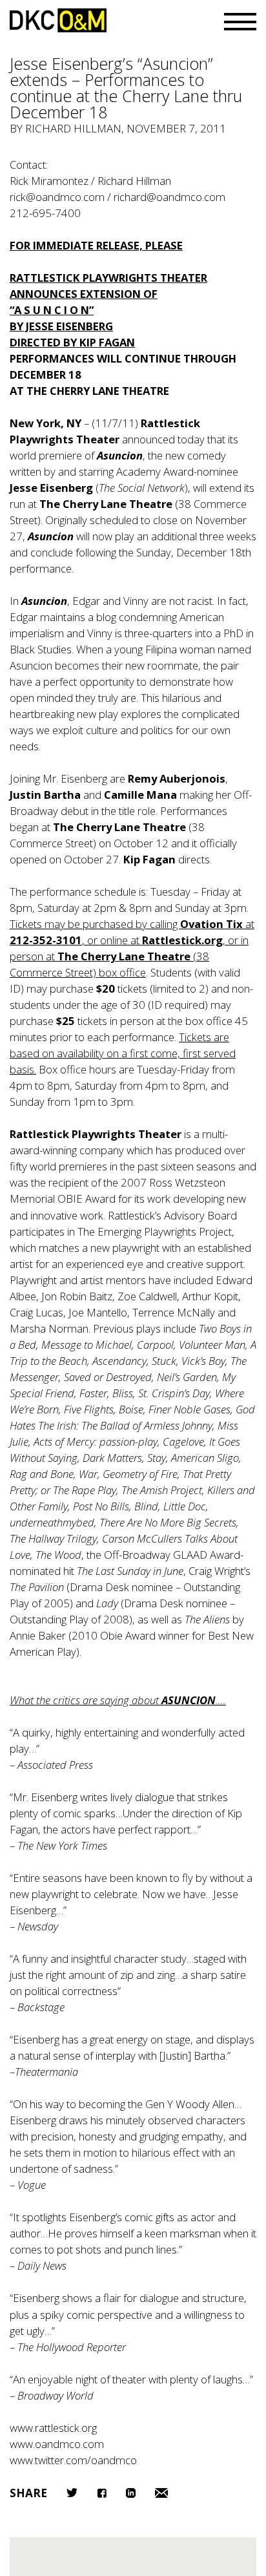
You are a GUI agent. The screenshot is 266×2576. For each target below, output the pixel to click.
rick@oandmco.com (57, 197)
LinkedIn (131, 2493)
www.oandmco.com (57, 2444)
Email (161, 2493)
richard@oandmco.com (169, 197)
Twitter (72, 2493)
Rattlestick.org (182, 940)
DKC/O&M (58, 20)
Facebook (102, 2493)
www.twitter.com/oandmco (73, 2460)
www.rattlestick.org (53, 2428)
